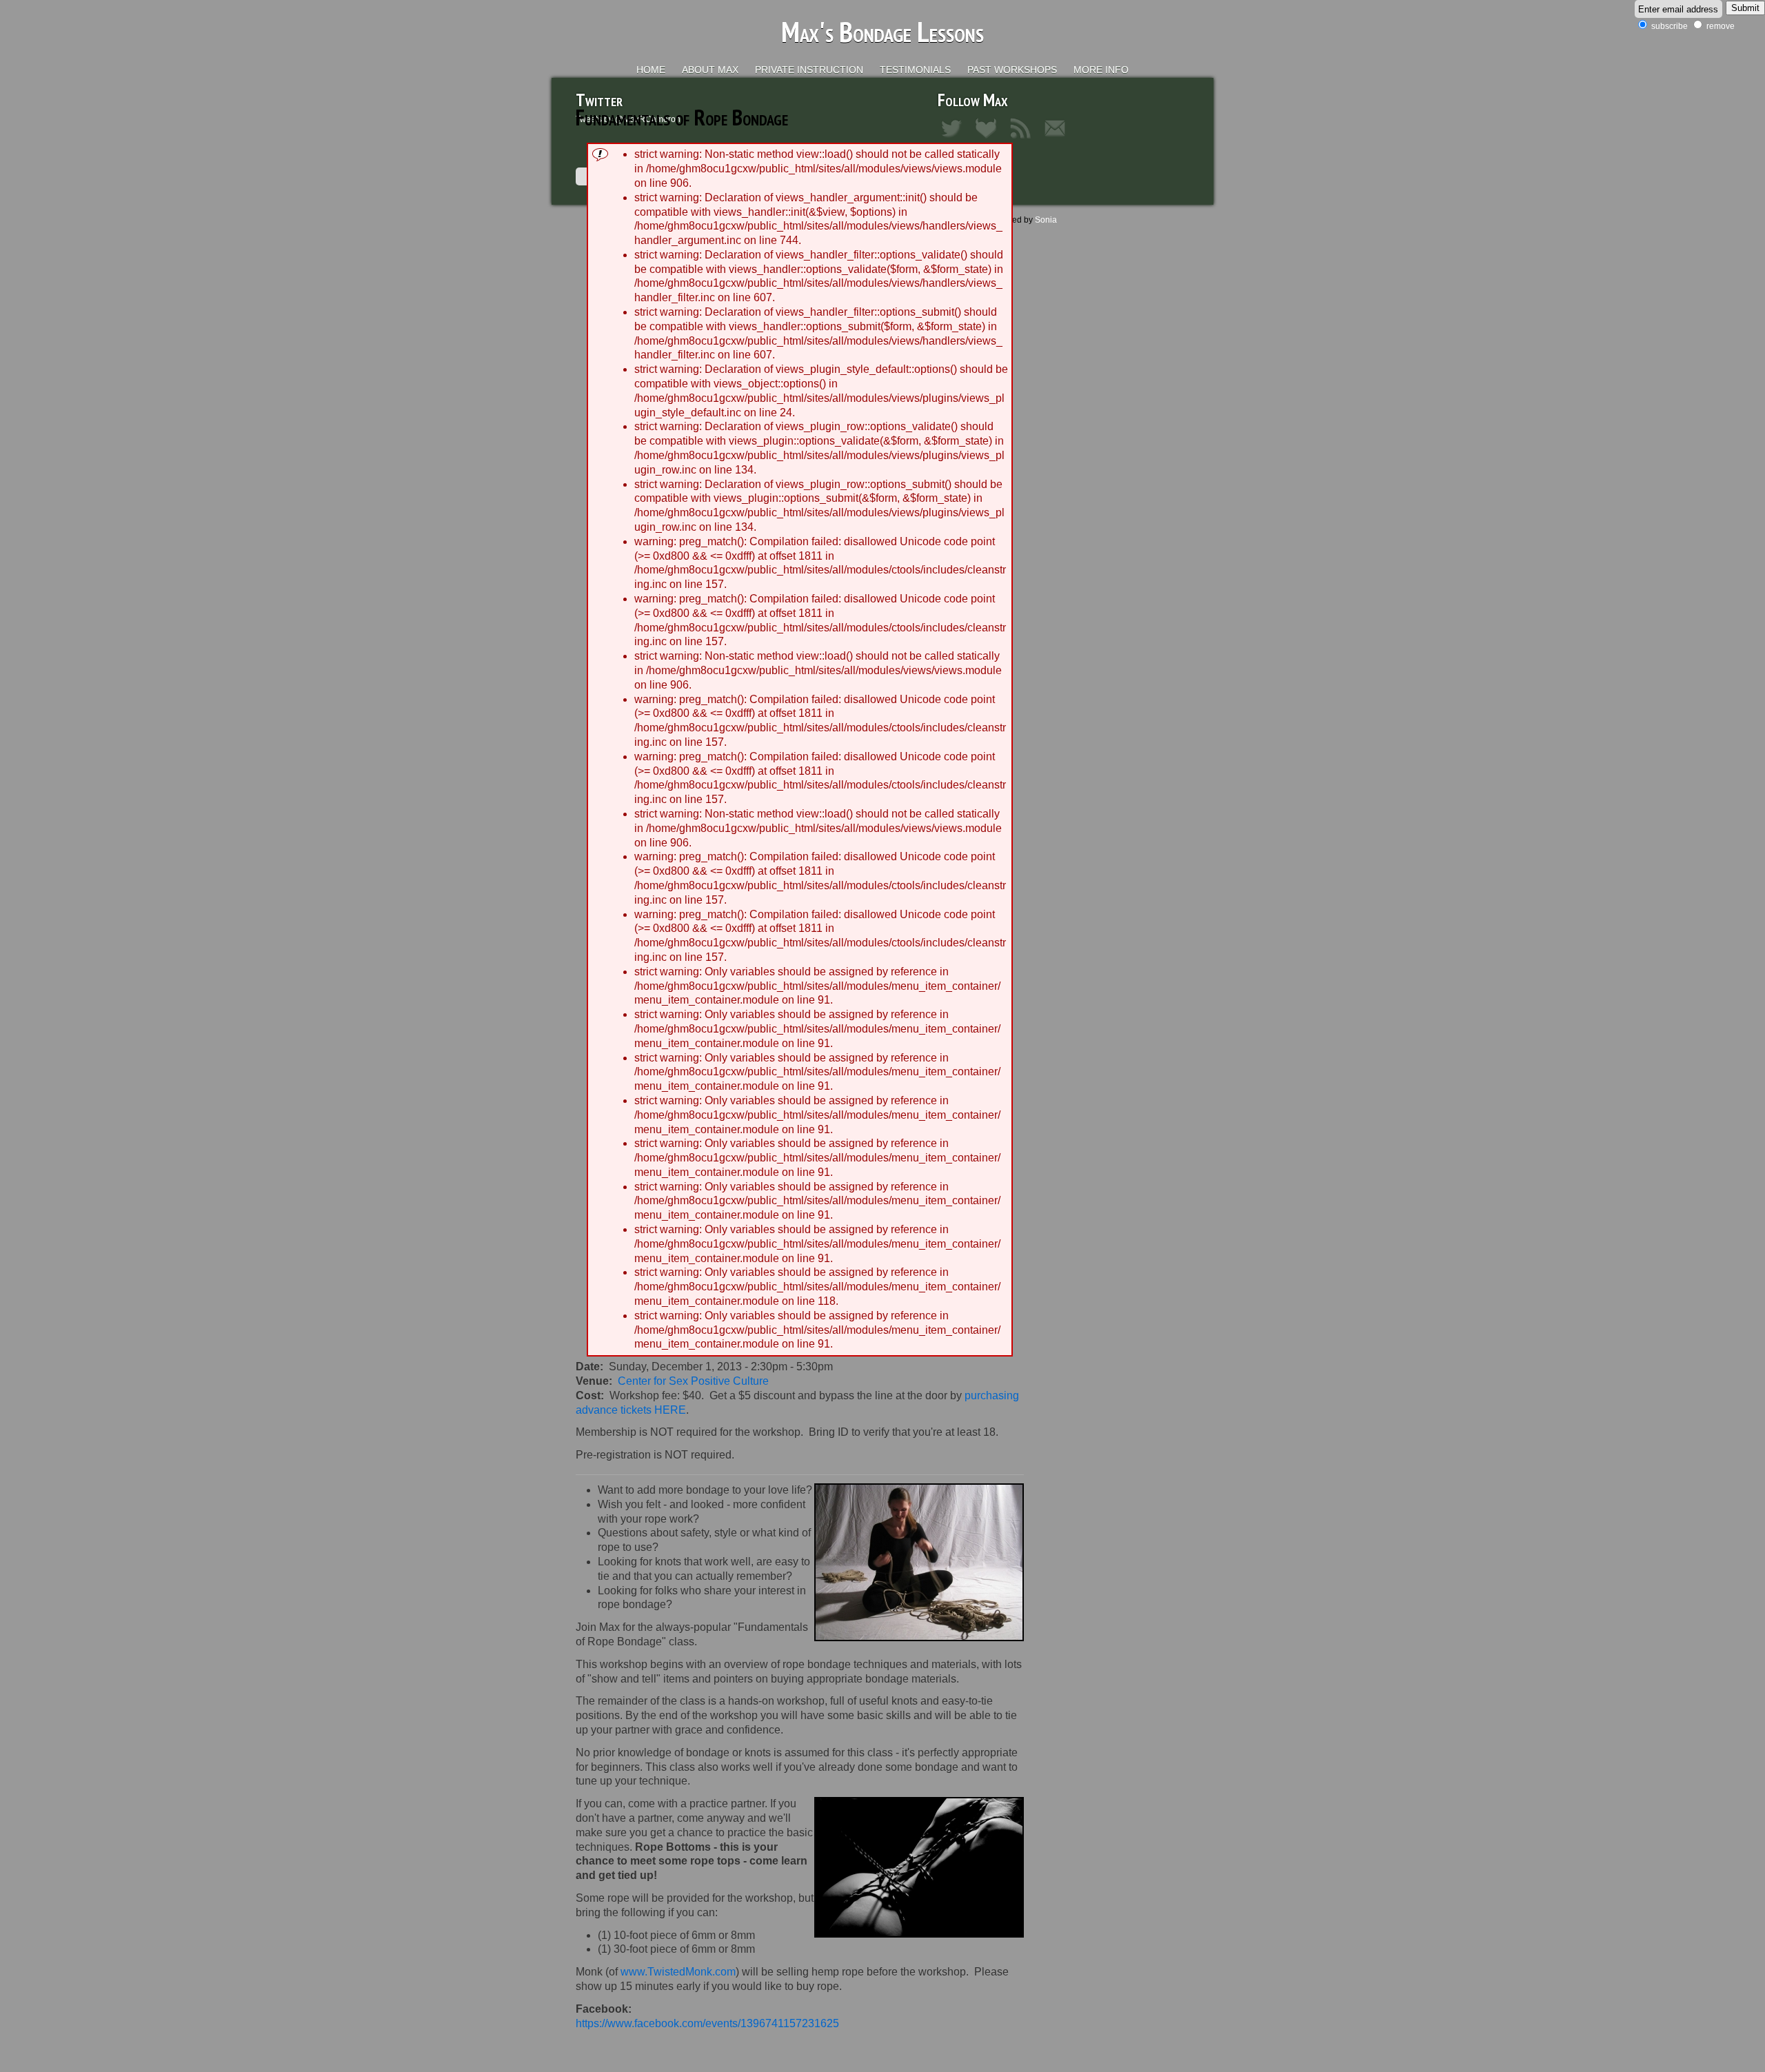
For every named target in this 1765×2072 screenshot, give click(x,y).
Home (651, 70)
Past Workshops (1012, 70)
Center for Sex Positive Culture (693, 1381)
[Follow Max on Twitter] (955, 139)
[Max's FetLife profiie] (989, 139)
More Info (1101, 70)
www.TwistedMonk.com (678, 1972)
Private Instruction (809, 70)
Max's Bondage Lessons (882, 32)
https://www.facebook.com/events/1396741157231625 (707, 2023)
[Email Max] (1058, 139)
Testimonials (915, 70)
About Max (710, 70)
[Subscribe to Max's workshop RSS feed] (1024, 139)
